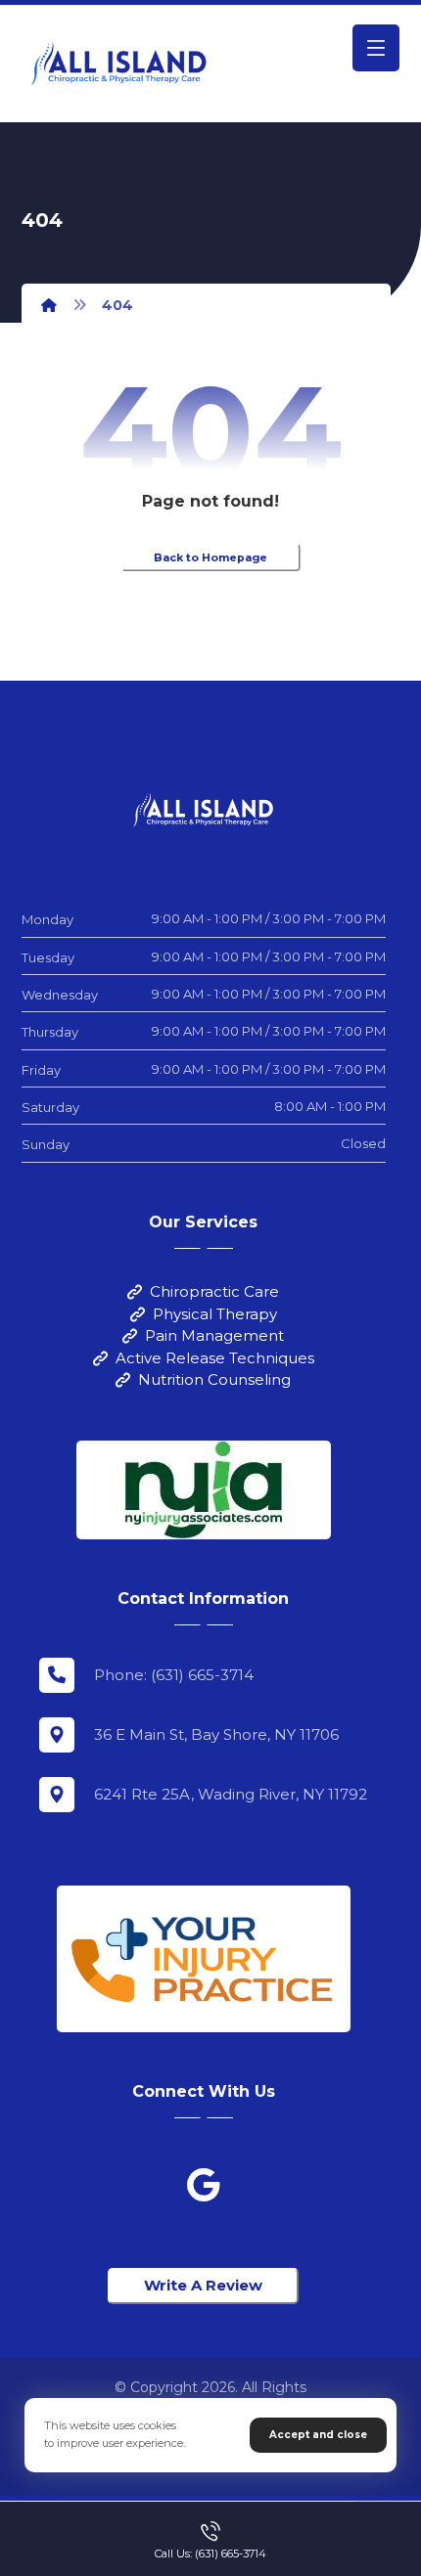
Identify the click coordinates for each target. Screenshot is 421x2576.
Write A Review (203, 2285)
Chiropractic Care (214, 1291)
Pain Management (214, 1335)
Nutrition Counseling (214, 1379)
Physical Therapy (215, 1314)
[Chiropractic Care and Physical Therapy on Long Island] (119, 64)
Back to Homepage (210, 557)
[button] (376, 48)
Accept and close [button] (318, 2435)
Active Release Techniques (215, 1358)
